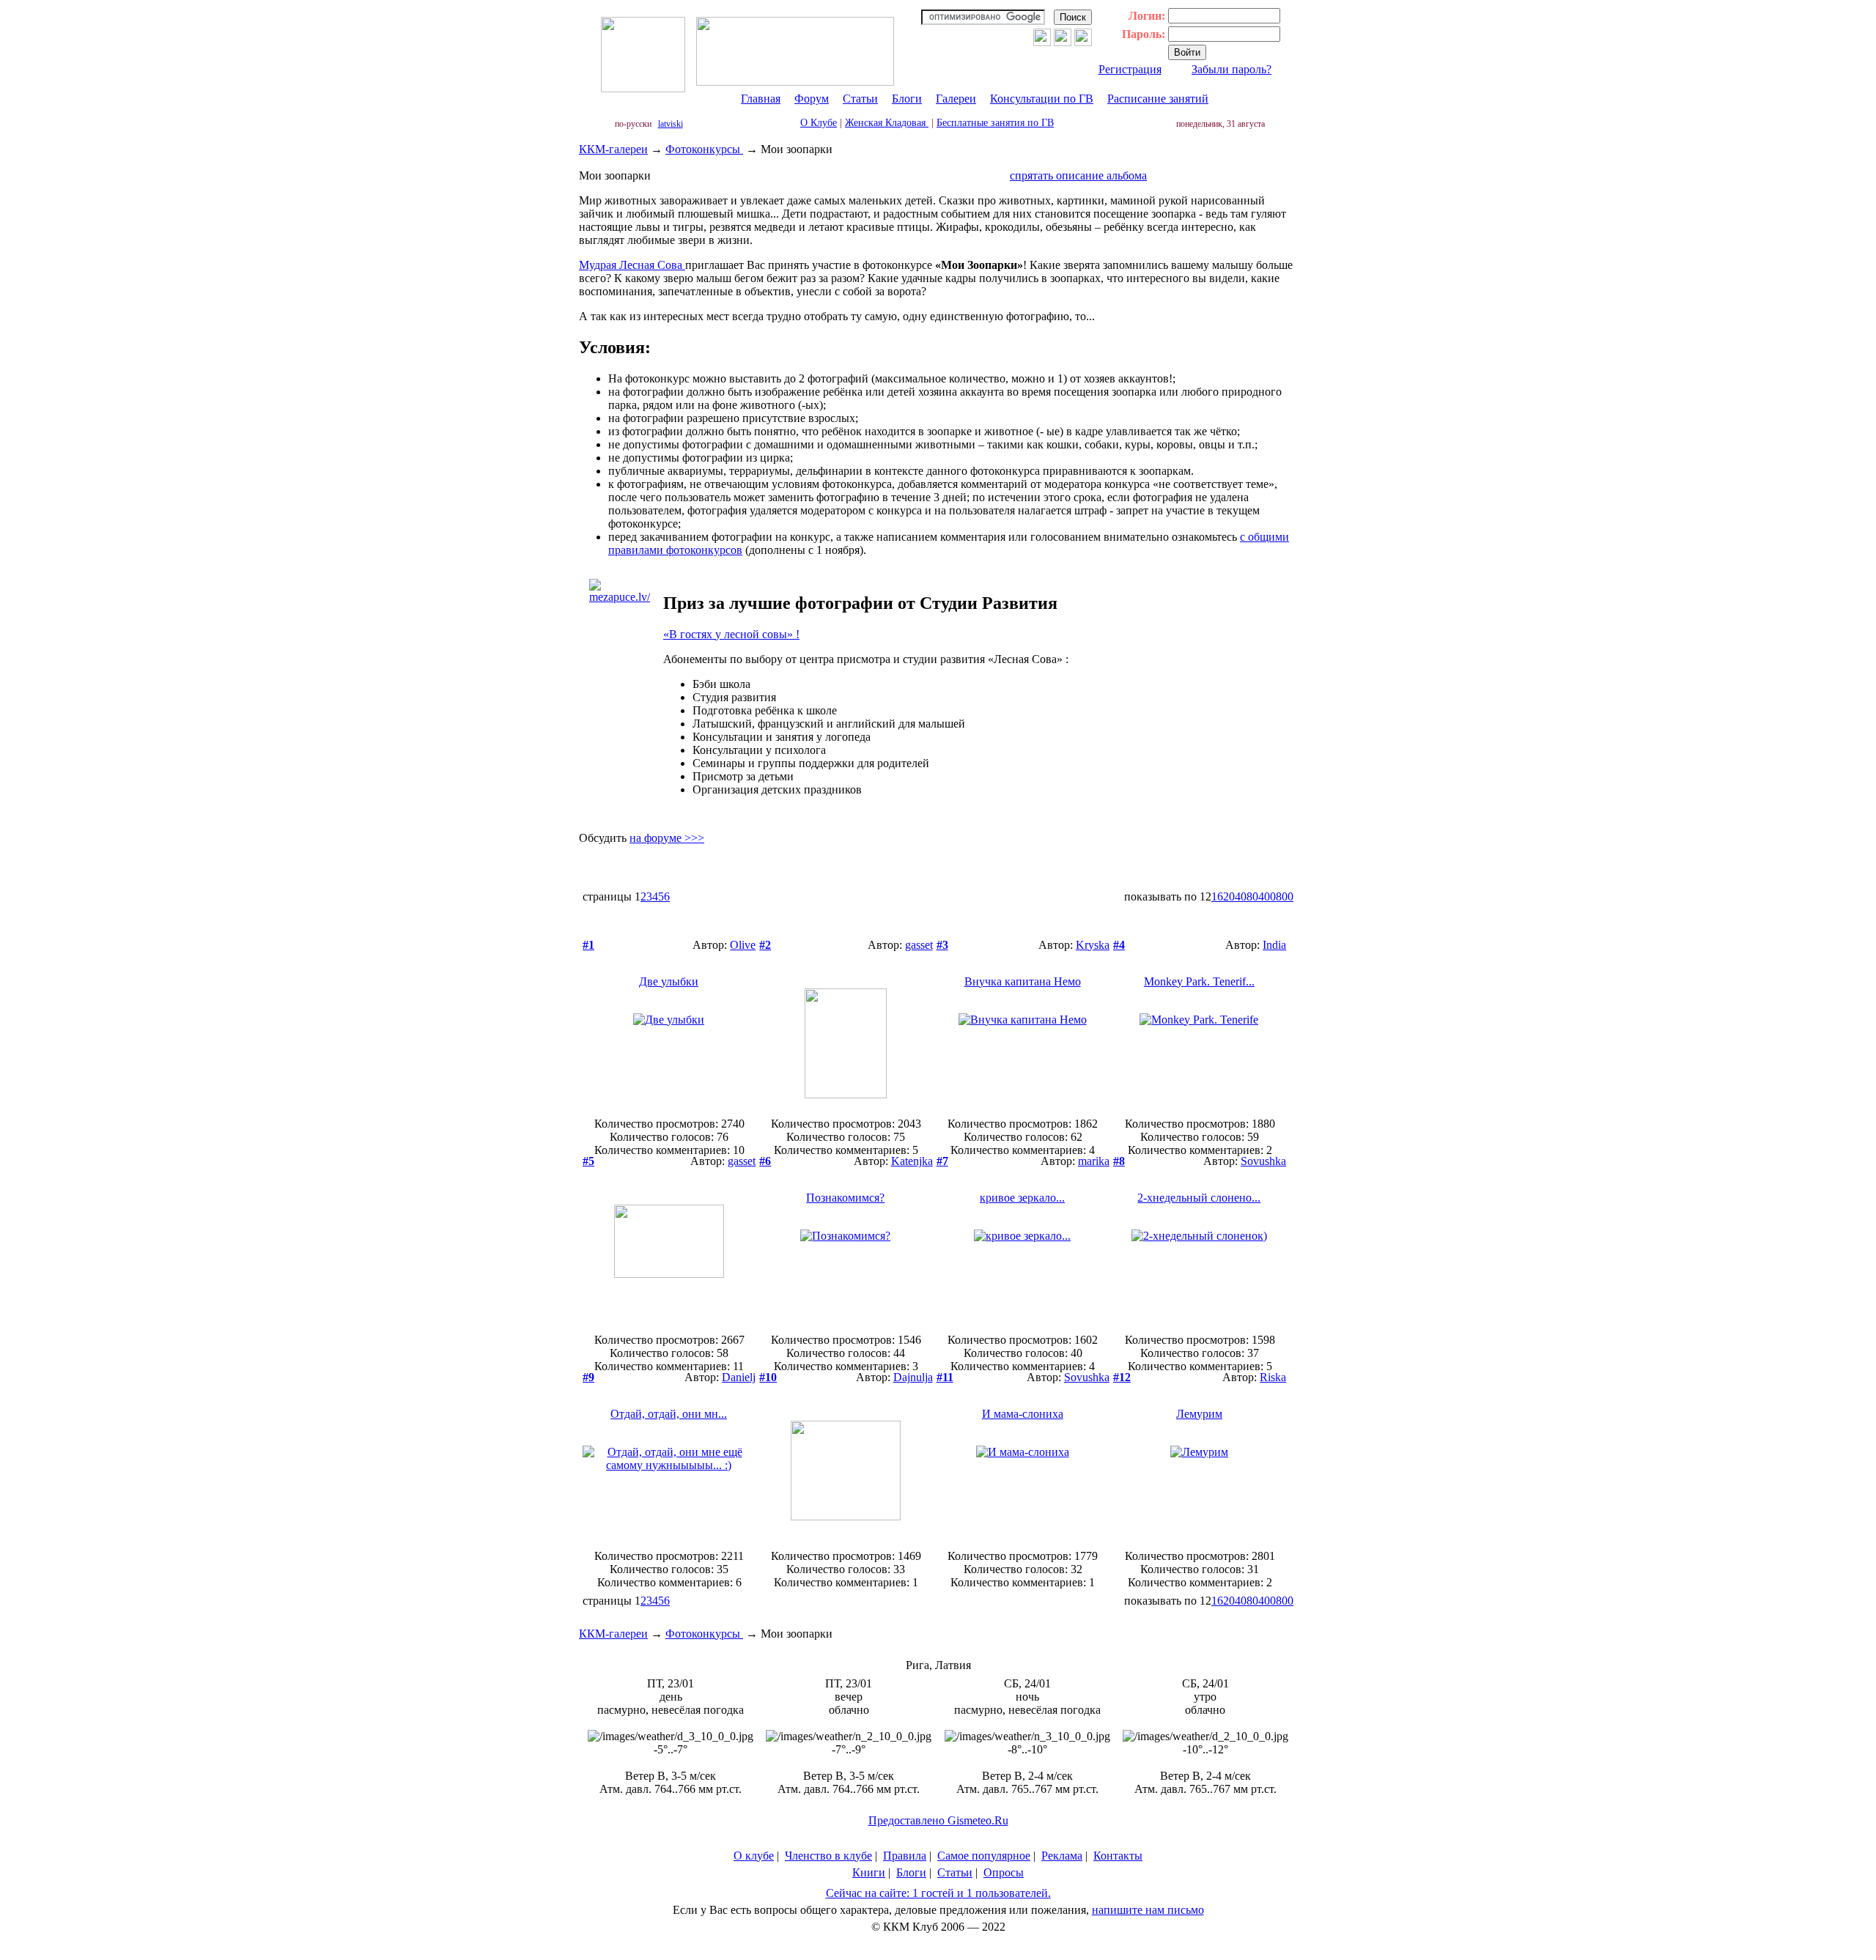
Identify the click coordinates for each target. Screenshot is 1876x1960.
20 (1229, 896)
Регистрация (1130, 69)
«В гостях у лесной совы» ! (731, 634)
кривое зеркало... (1022, 1198)
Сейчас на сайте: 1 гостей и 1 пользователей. (938, 1893)
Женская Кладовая (887, 123)
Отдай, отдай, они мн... (669, 1414)
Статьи (860, 99)
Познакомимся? (845, 1198)
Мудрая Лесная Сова (632, 265)
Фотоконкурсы (704, 149)
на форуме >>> (667, 838)
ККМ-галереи (613, 149)
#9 (588, 1377)
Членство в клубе (828, 1856)
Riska (1273, 1377)
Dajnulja (913, 1377)
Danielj (739, 1377)
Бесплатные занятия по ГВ (995, 123)
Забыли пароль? (1231, 69)
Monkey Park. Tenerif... (1199, 981)
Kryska (1093, 945)
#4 (1119, 945)
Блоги (907, 99)
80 (1252, 896)
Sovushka (1263, 1161)
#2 (765, 945)
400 (1267, 896)
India (1274, 945)
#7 (942, 1161)
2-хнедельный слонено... (1199, 1198)
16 (1217, 896)
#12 (1122, 1377)
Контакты (1118, 1856)
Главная (761, 99)
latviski (671, 124)
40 (1241, 896)
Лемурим (1199, 1414)
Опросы (1004, 1872)
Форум (812, 99)
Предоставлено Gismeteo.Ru (938, 1820)
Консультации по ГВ (1042, 99)
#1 (588, 945)
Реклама (1062, 1856)
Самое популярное (984, 1856)
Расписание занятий (1158, 99)
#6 (765, 1161)
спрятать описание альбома (1078, 175)
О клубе (754, 1856)
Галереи (956, 99)
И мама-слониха (1023, 1414)
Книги (869, 1872)
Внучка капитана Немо (1023, 981)
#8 (1119, 1161)
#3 (942, 945)
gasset (919, 945)
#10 (768, 1377)
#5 (588, 1161)
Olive (743, 945)
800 (1285, 896)
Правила (905, 1856)
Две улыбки (669, 981)
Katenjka (912, 1161)
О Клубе (819, 123)
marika (1094, 1161)
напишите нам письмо (1148, 1910)
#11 (945, 1377)
